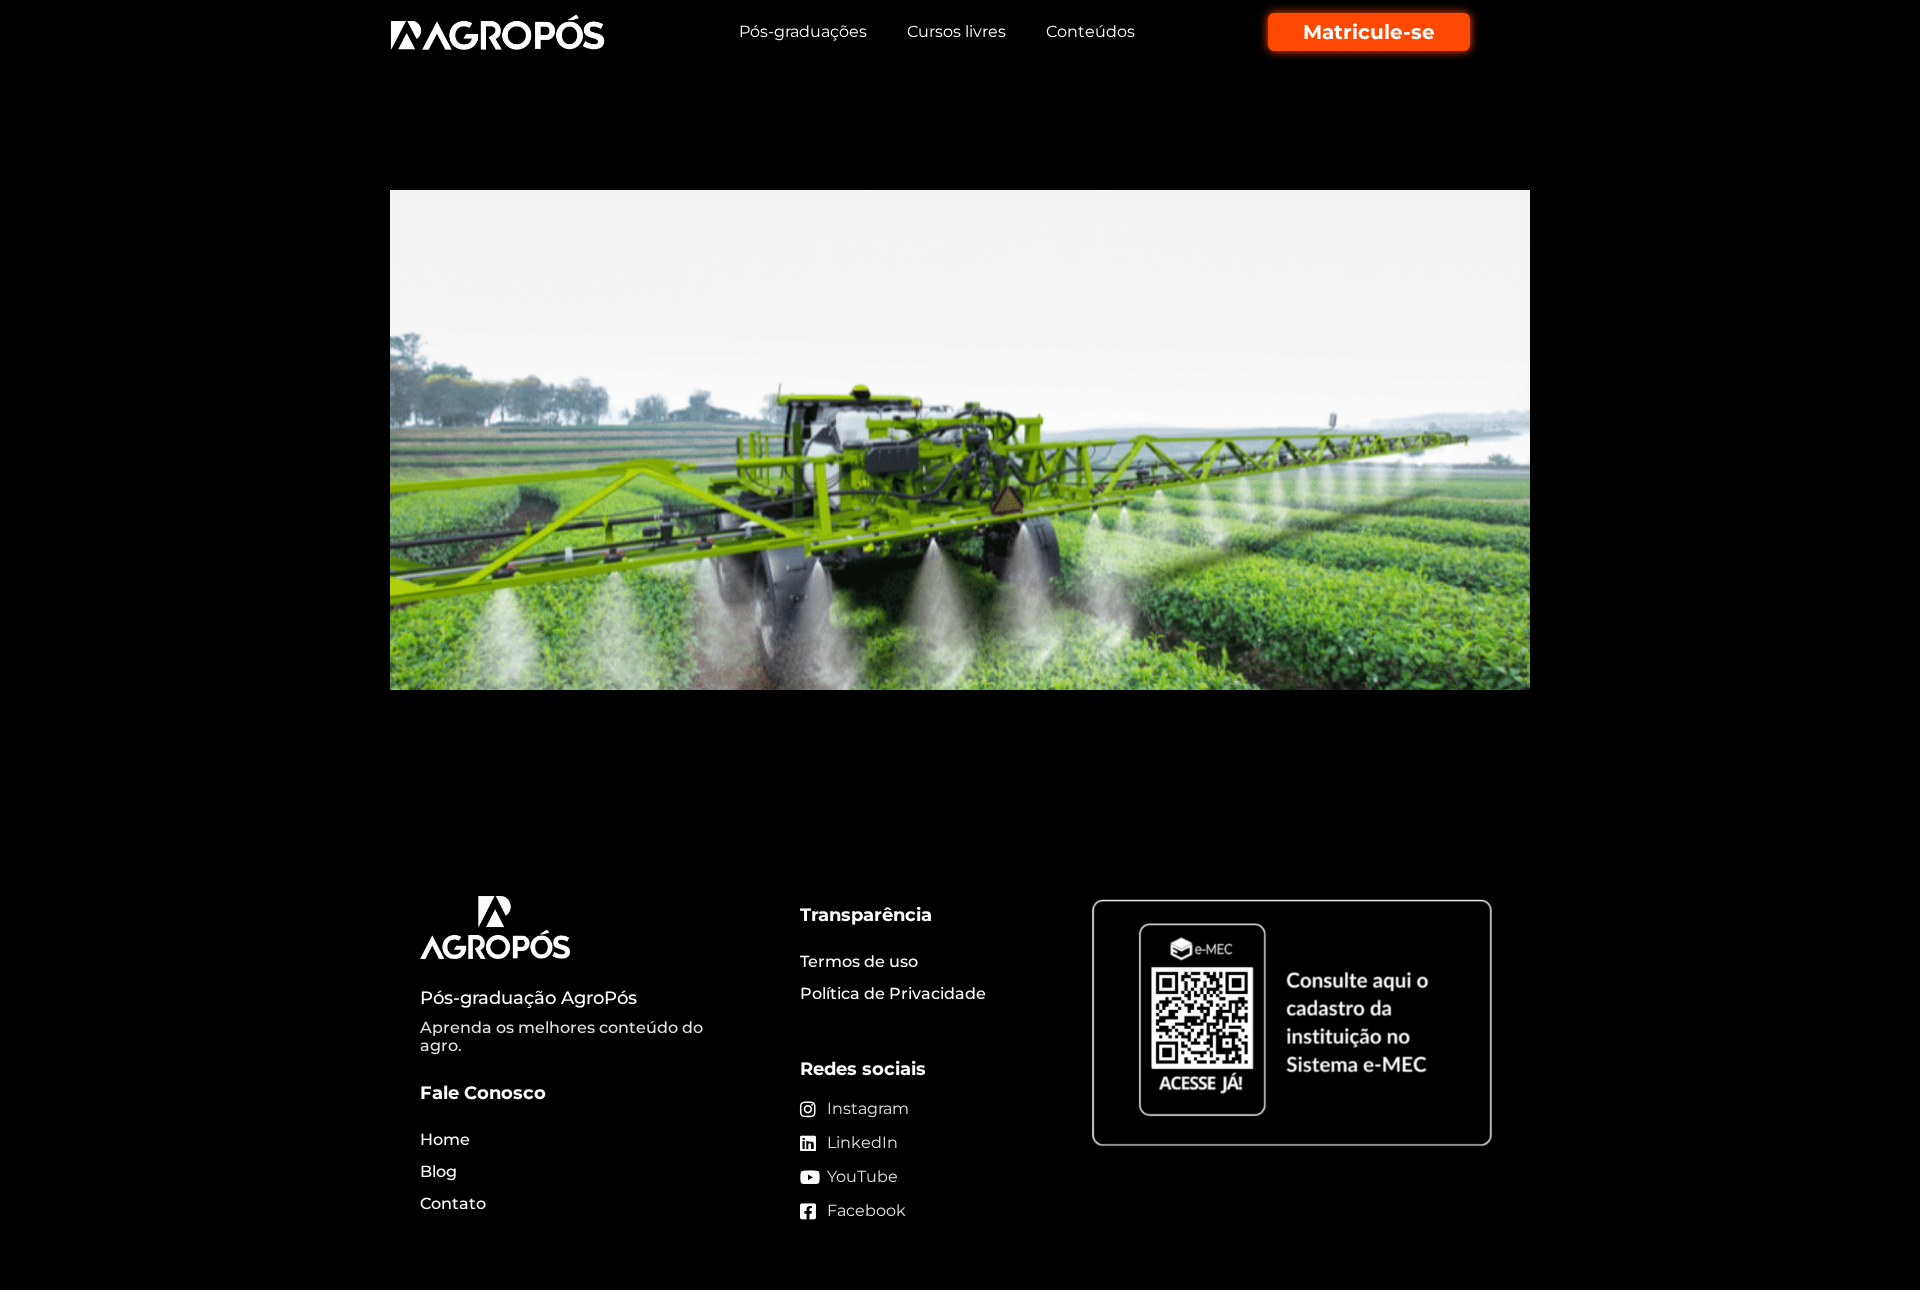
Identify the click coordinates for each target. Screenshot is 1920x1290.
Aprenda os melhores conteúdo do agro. (561, 1036)
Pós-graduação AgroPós (528, 998)
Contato (453, 1203)
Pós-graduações (803, 31)
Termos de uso (859, 961)
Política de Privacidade (893, 993)
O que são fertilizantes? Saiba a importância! (750, 154)
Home (445, 1139)
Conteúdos (1090, 31)
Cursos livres (956, 31)
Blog (438, 1171)
